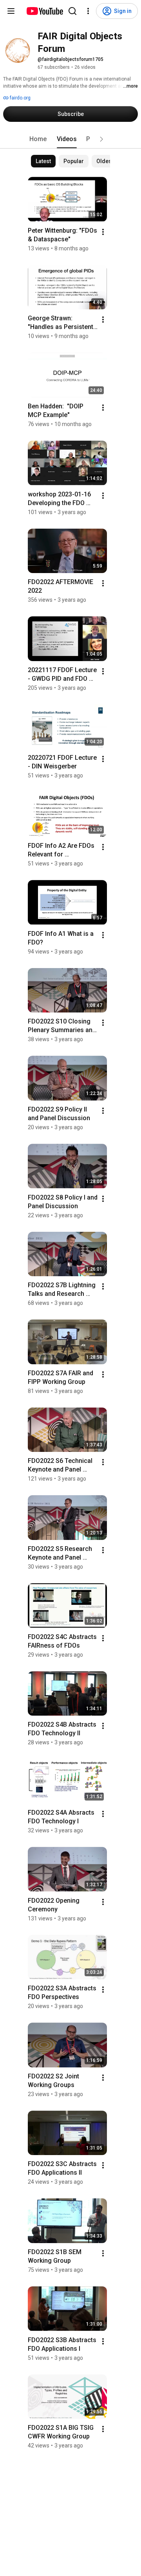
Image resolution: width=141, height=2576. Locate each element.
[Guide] (11, 11)
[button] (101, 139)
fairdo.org (20, 98)
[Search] (72, 11)
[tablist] (70, 139)
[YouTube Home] (44, 11)
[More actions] (103, 232)
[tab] (38, 139)
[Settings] (88, 11)
